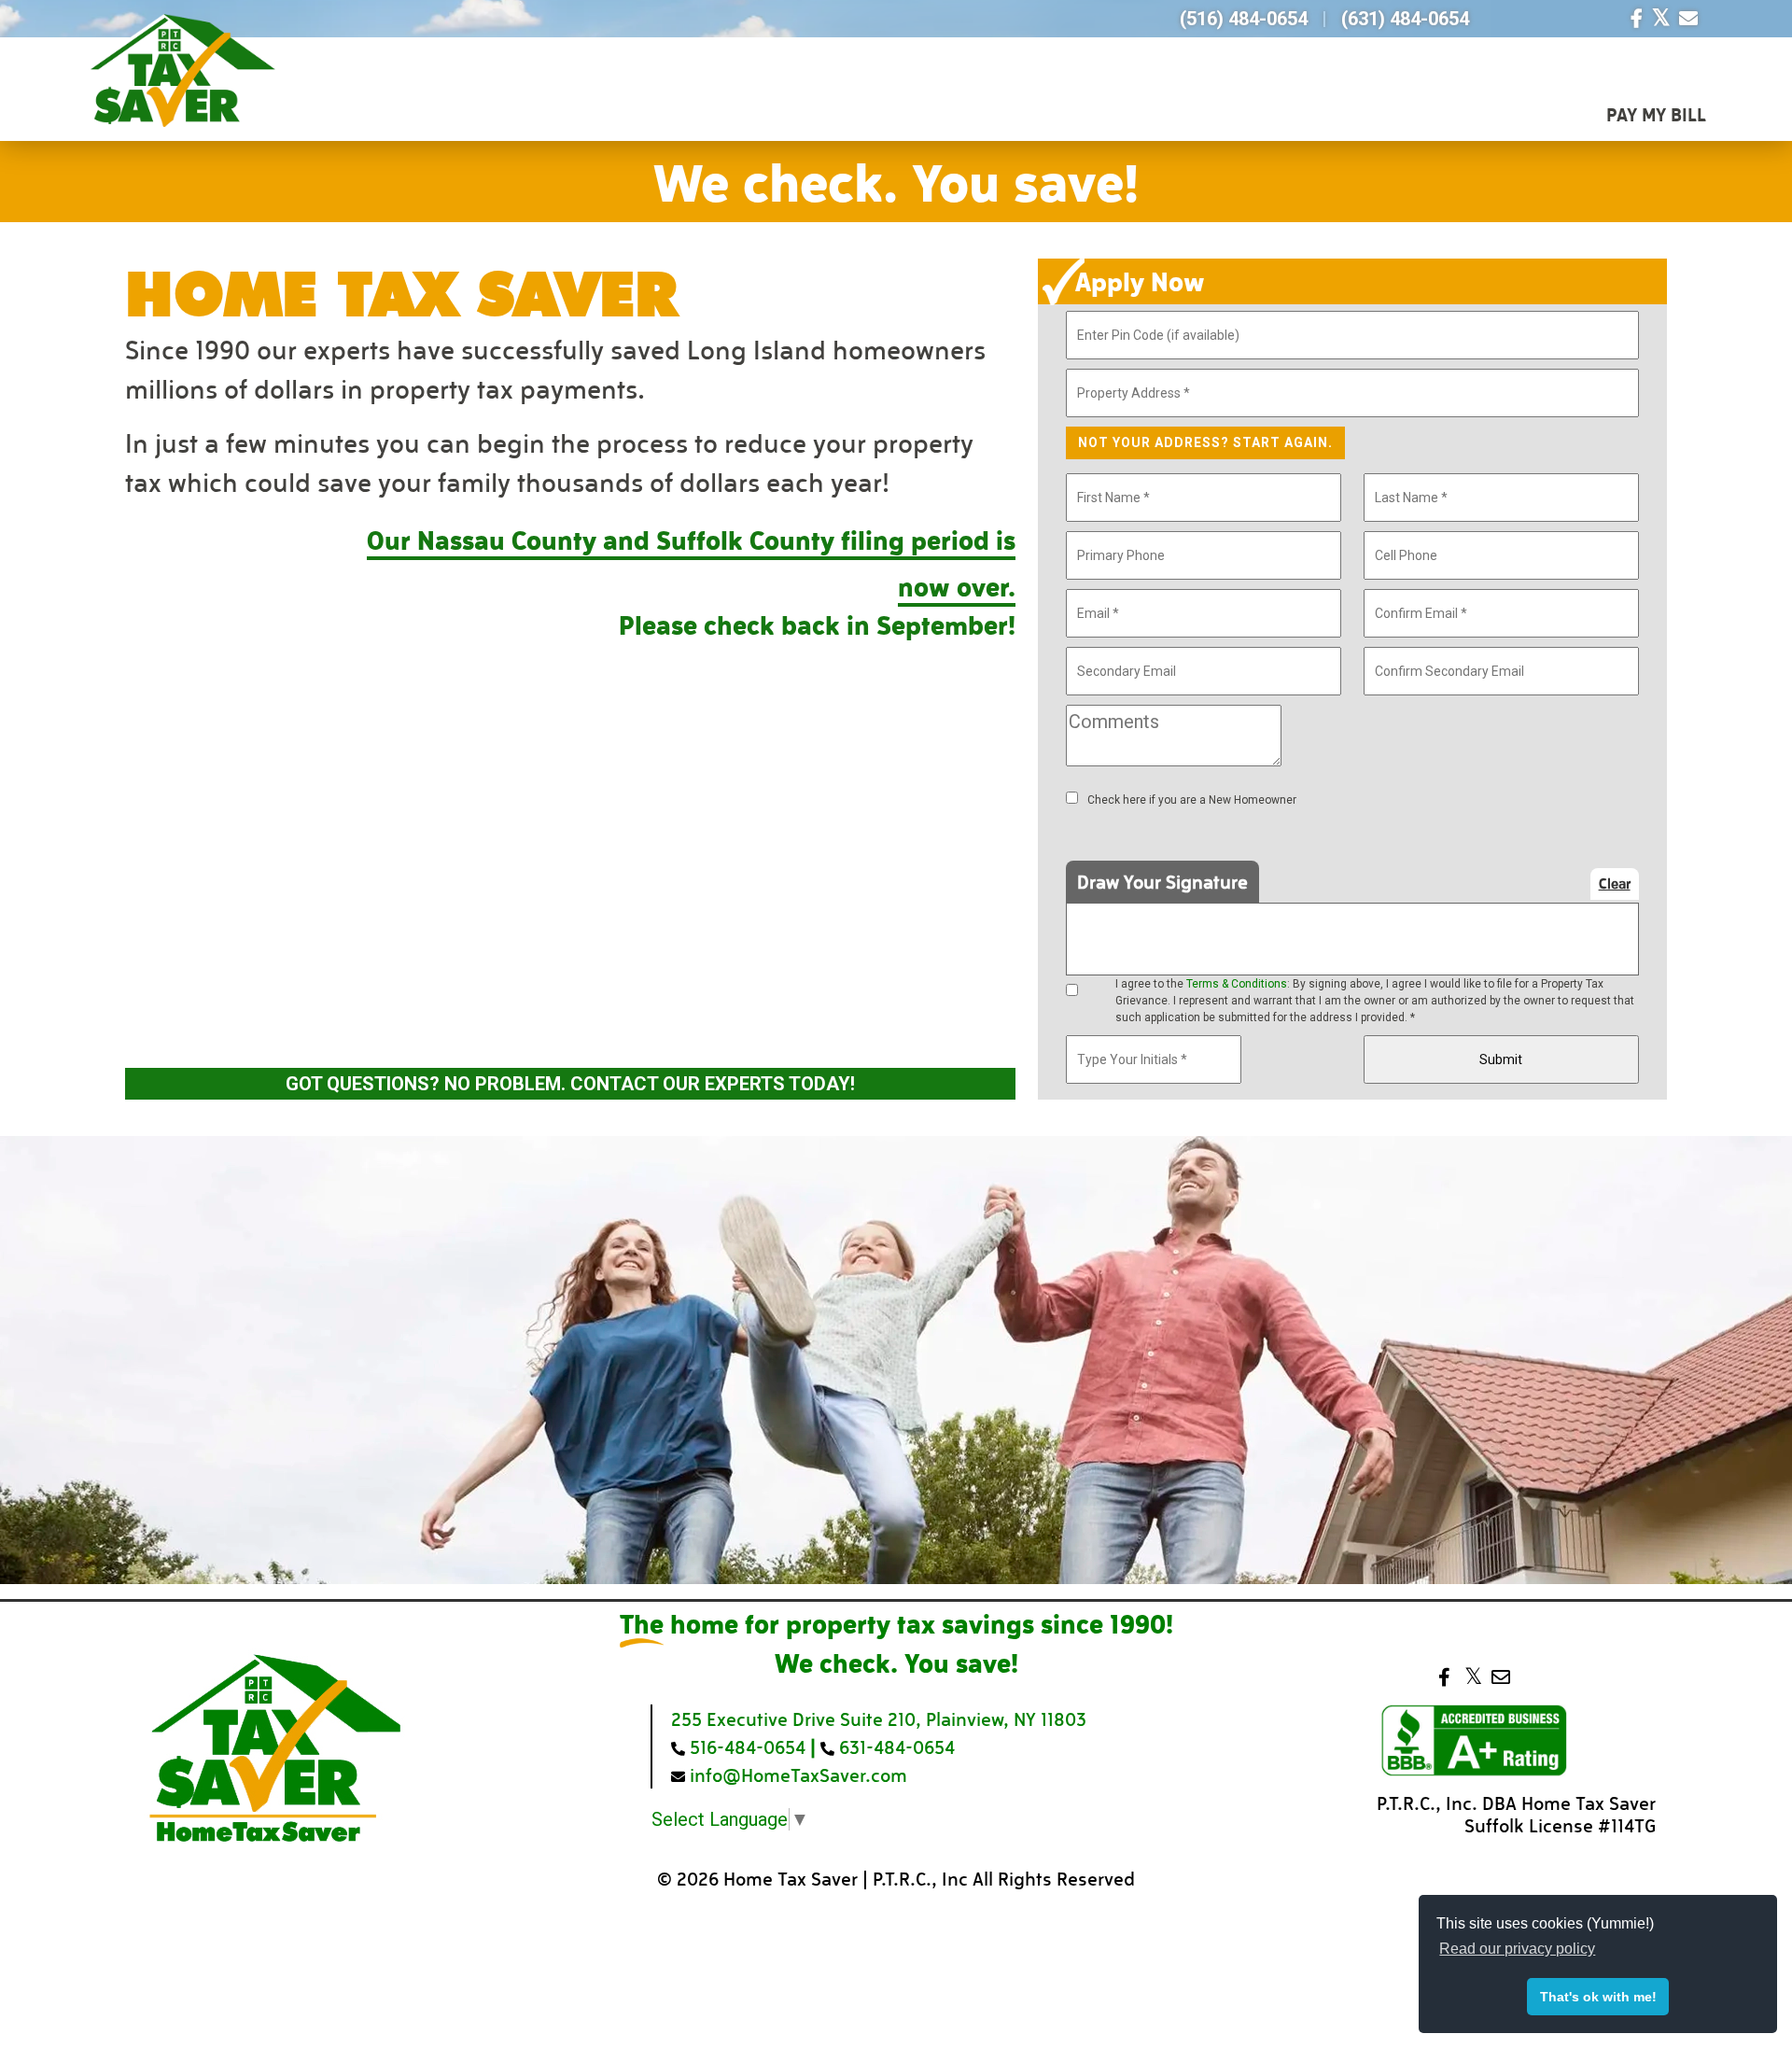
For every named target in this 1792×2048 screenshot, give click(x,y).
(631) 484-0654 (1405, 19)
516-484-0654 (745, 1746)
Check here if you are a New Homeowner (1192, 800)
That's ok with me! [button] (1598, 1997)
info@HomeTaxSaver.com (796, 1774)
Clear (1615, 883)
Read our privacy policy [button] (1517, 1949)
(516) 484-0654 (1244, 19)
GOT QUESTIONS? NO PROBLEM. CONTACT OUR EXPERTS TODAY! (570, 1084)
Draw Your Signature (1162, 881)
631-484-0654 (895, 1746)
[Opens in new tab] (1637, 19)
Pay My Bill (1656, 114)
